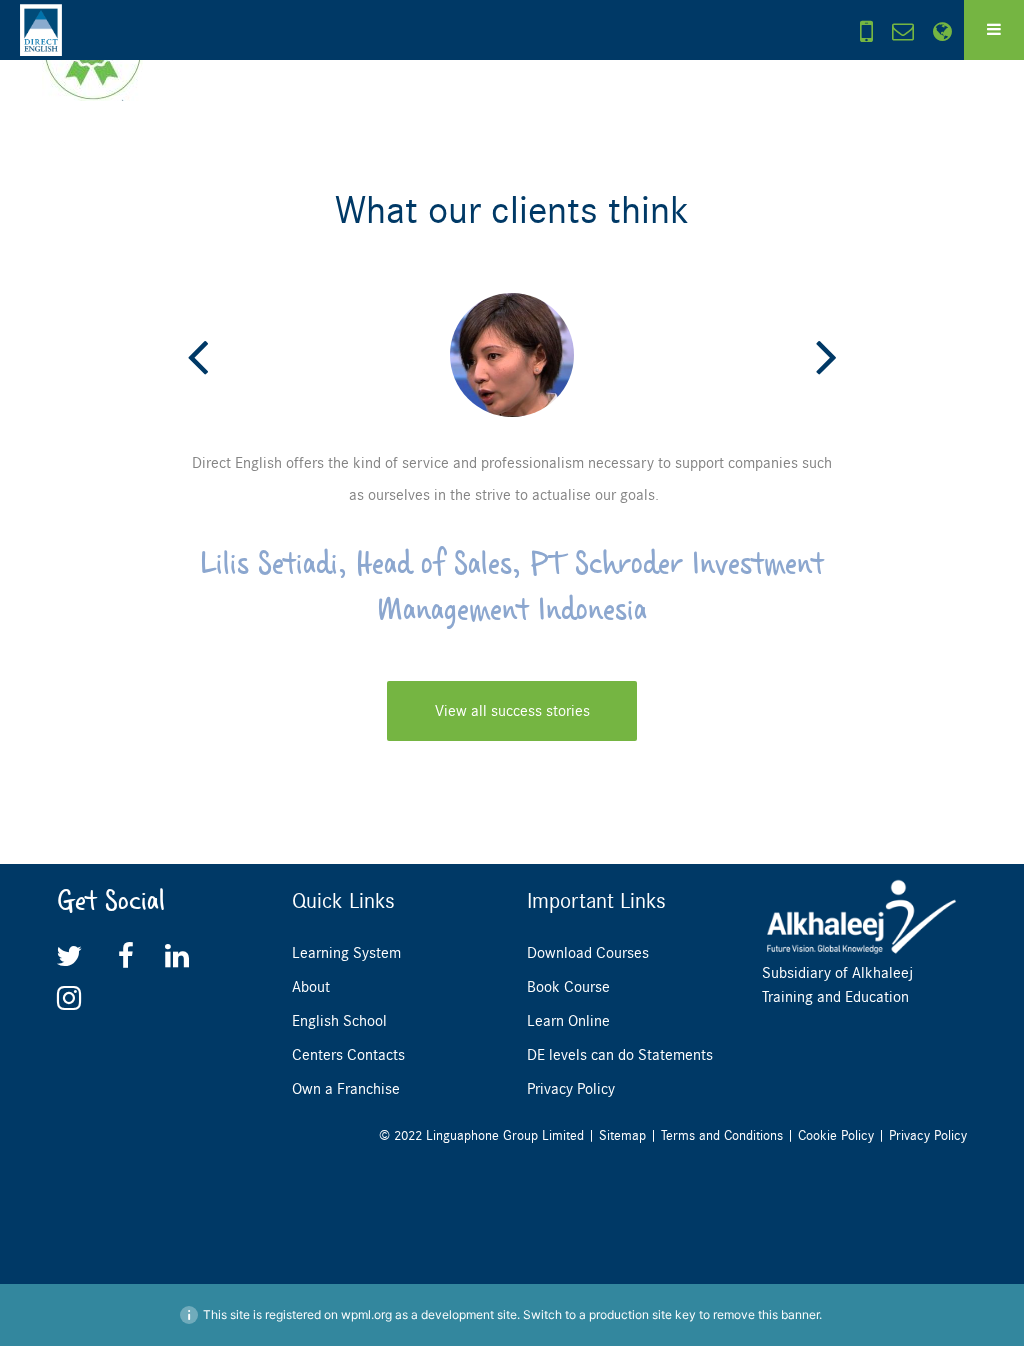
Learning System (346, 953)
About (311, 987)
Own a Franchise (346, 1089)
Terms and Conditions (722, 1135)
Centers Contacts (348, 1055)
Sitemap (622, 1135)
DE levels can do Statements (620, 1055)
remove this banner (766, 1314)
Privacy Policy (571, 1089)
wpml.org (366, 1314)
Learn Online (568, 1021)
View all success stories (512, 711)
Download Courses (588, 953)
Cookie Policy (836, 1135)
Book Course (568, 987)
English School (339, 1021)
